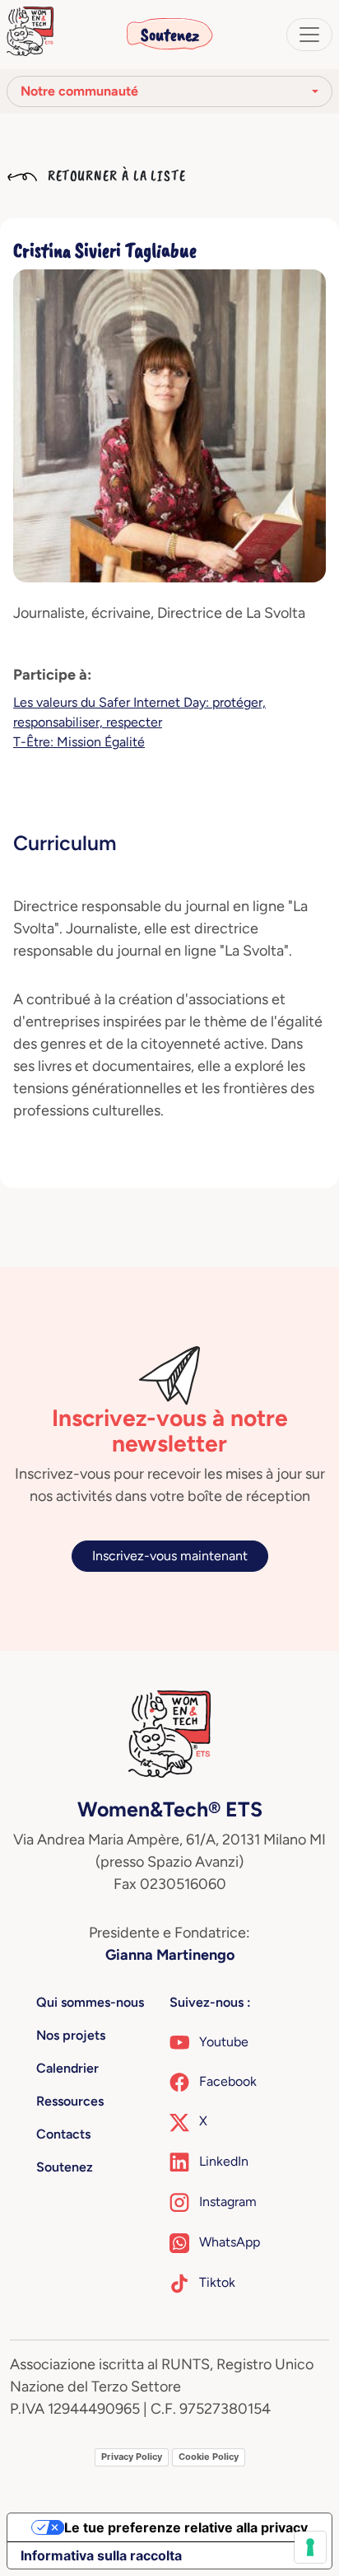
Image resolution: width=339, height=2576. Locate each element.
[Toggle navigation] (309, 35)
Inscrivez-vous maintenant (170, 1556)
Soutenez (170, 35)
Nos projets (71, 2035)
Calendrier (67, 2068)
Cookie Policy (209, 2457)
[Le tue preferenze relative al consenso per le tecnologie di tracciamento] (310, 2547)
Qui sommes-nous (90, 2002)
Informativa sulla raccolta (101, 2555)
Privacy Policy (132, 2457)
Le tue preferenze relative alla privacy (186, 2527)
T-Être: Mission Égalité (79, 742)
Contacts (63, 2134)
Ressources (70, 2101)
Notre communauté (79, 91)
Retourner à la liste (115, 175)
